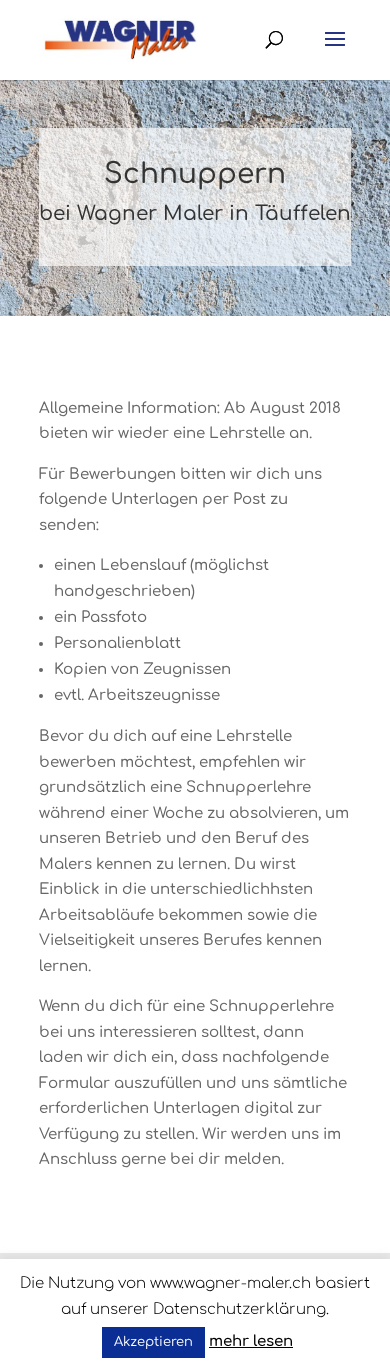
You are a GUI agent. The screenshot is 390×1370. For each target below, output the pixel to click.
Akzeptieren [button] (153, 1342)
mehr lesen (251, 1341)
